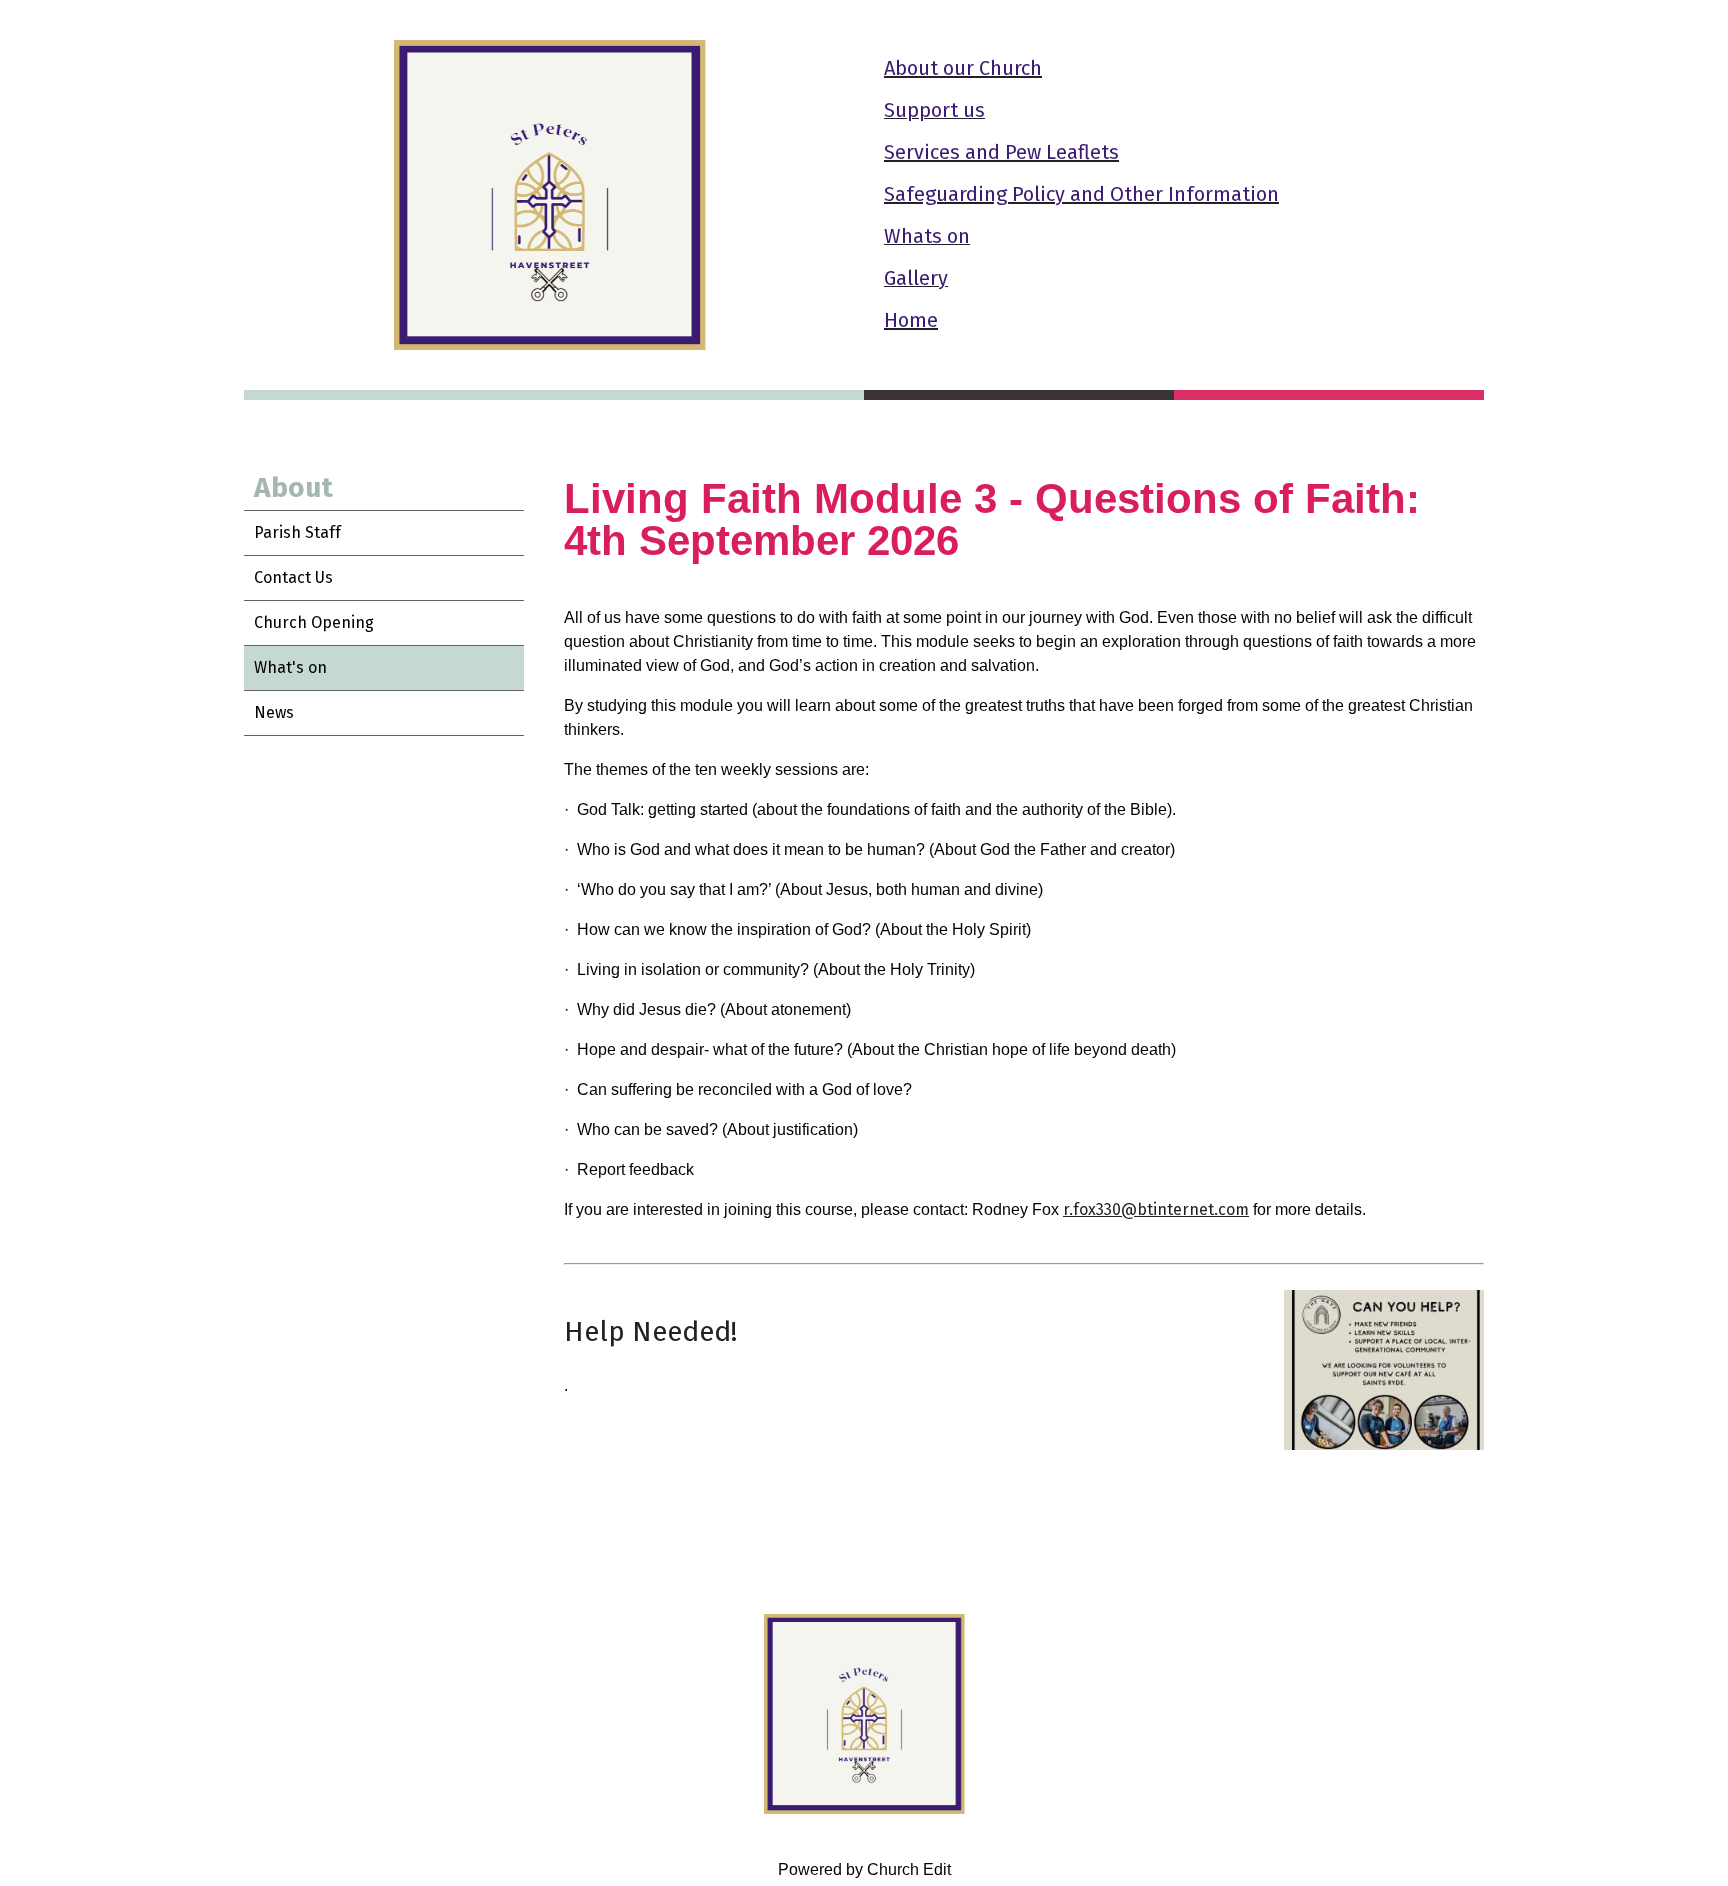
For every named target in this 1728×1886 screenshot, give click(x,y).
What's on (290, 667)
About (293, 487)
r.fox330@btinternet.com (1156, 1209)
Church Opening (314, 622)
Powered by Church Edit (864, 1869)
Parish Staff (297, 532)
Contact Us (293, 577)
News (274, 712)
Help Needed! (650, 1331)
